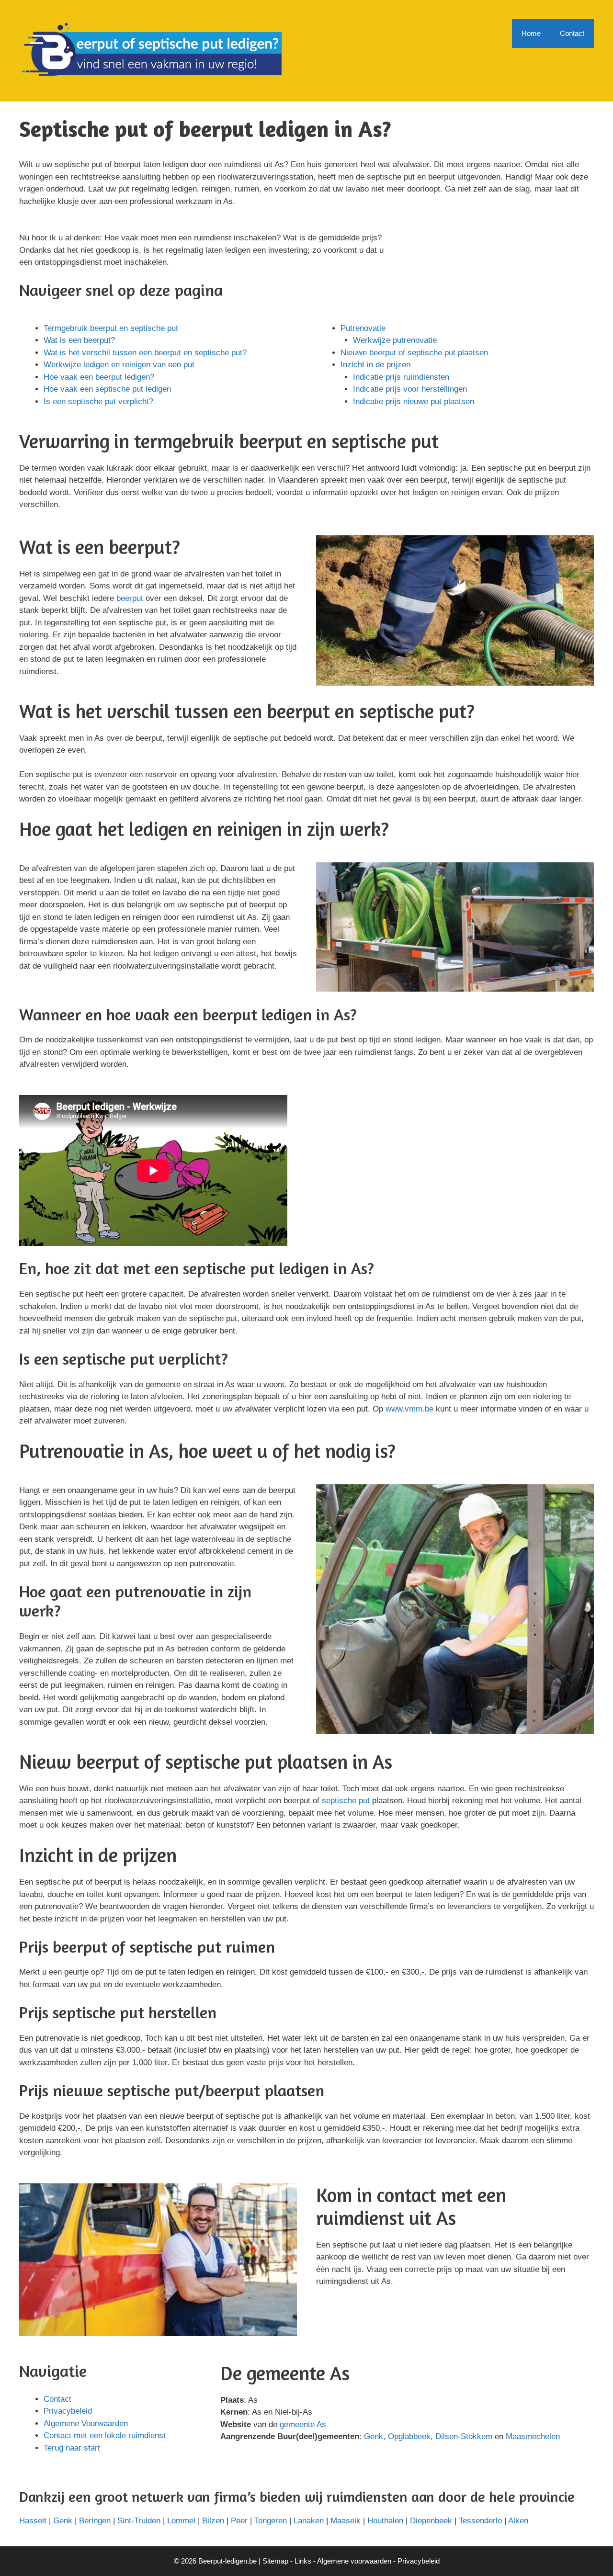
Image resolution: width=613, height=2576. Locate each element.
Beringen (95, 2521)
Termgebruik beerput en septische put (111, 328)
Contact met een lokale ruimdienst (105, 2435)
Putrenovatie (363, 328)
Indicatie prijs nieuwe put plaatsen (414, 401)
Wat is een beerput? (79, 340)
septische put (346, 1801)
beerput (130, 598)
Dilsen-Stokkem (464, 2436)
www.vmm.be (409, 1409)
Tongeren (271, 2521)
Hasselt (33, 2521)
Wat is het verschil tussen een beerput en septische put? (145, 353)
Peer (239, 2521)
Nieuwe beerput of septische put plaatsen (414, 353)
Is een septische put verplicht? (98, 401)
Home (531, 33)
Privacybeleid (68, 2411)
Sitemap (275, 2561)
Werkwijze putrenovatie (395, 340)
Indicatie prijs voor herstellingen (410, 389)
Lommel (181, 2521)
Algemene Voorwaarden (86, 2423)
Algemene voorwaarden (354, 2561)
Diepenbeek (431, 2521)
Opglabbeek (409, 2436)
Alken (518, 2521)
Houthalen (385, 2521)
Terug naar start (72, 2448)
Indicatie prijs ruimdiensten (401, 377)
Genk (374, 2436)
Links (303, 2561)
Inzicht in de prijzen (375, 365)
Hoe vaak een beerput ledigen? (99, 377)
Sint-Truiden (139, 2521)
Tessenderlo (480, 2521)
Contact (572, 33)
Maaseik (346, 2521)
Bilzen (213, 2521)
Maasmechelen (533, 2436)
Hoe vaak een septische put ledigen (107, 389)
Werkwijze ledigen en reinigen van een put (119, 365)
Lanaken (309, 2521)
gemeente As (303, 2424)
